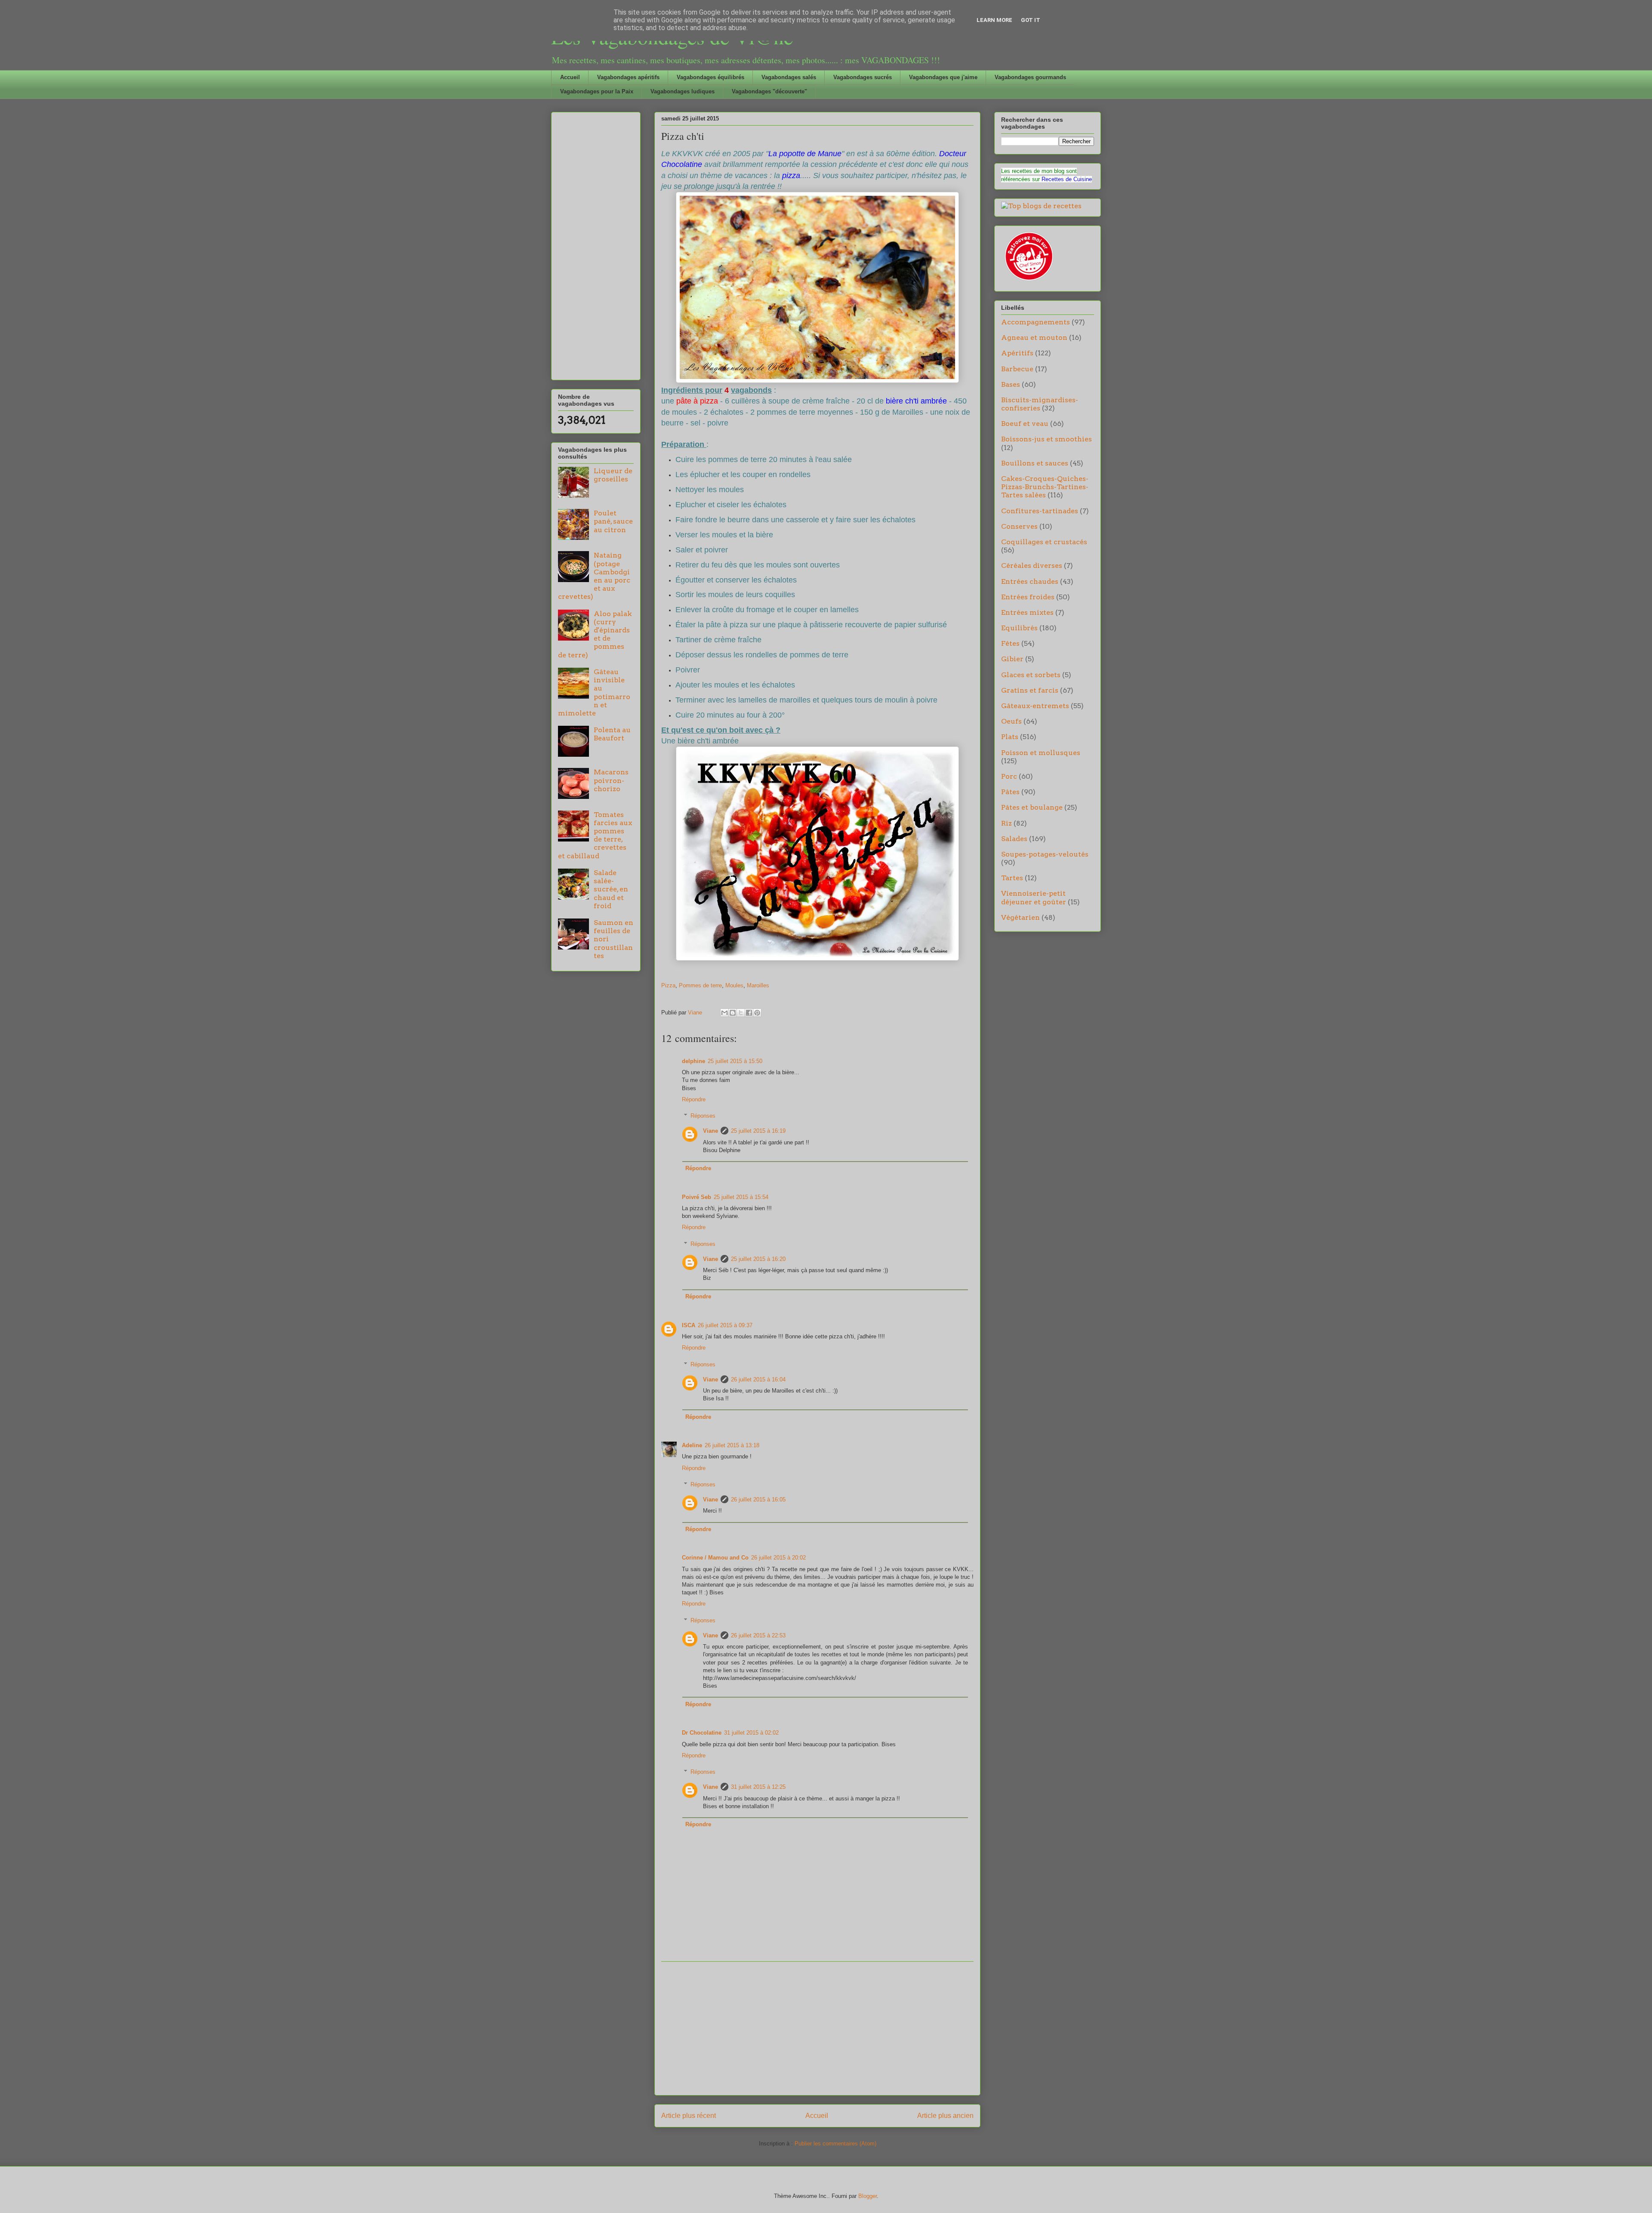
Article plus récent (689, 2116)
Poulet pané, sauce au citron (613, 521)
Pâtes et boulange (1032, 807)
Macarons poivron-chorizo (611, 780)
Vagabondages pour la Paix (597, 91)
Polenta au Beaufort (612, 734)
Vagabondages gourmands (1030, 77)
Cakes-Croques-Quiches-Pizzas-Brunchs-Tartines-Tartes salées (1045, 487)
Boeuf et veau (1025, 424)
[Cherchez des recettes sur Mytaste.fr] (1041, 206)
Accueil (570, 77)
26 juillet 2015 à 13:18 (732, 1445)
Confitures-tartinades (1040, 511)
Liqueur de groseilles (613, 475)
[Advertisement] (817, 2028)
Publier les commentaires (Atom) (835, 2144)
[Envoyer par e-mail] (724, 1013)
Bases (1011, 384)
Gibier (1012, 659)
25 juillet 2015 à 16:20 (758, 1259)
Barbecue (1017, 369)
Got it (1031, 20)
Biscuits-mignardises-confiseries (1040, 404)
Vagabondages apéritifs (628, 77)
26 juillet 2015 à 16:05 (758, 1499)
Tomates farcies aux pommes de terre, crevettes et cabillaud (595, 835)
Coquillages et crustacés (1044, 542)
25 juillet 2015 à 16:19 (758, 1131)
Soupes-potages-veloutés (1045, 854)
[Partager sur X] (741, 1013)
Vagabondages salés (789, 77)
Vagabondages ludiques (683, 91)
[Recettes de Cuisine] (1028, 281)
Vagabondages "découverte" (769, 91)
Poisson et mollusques (1041, 753)
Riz (1006, 823)
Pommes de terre (700, 985)
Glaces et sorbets (1031, 675)
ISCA (689, 1325)
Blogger (868, 2196)
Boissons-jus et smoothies (1046, 439)
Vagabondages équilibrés (710, 77)
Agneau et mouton (1034, 337)
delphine (693, 1061)
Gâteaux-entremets (1035, 706)
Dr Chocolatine (702, 1733)
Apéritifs (1017, 353)
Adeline (692, 1445)
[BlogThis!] (733, 1013)
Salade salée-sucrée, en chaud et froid (611, 889)
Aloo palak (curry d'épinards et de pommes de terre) (595, 634)
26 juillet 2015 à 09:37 (725, 1325)
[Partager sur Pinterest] (757, 1013)
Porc (1009, 776)
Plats (1010, 737)
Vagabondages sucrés (863, 77)
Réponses (703, 1116)
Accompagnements (1036, 322)
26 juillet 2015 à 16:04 (758, 1379)
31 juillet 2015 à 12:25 (758, 1787)
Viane (710, 1131)
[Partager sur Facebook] (749, 1013)
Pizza (668, 985)
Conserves (1019, 526)
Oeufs (1011, 721)
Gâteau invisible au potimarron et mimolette (594, 692)
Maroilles (758, 985)
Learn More (994, 20)
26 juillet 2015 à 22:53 (758, 1635)
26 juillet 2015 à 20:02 (778, 1558)
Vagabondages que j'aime (943, 77)
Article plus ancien (945, 2116)
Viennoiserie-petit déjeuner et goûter (1034, 897)
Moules (734, 985)
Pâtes (1010, 792)
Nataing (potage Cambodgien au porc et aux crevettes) (594, 576)
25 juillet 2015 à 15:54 (741, 1197)
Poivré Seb (697, 1197)
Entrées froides (1028, 597)
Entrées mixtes (1027, 612)
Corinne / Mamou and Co (715, 1558)
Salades (1014, 839)
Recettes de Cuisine (1067, 179)
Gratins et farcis (1030, 690)
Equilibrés (1019, 628)
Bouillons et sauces (1035, 463)
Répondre (694, 1099)
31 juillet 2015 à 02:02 (751, 1733)
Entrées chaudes (1030, 581)
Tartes (1012, 878)
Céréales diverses (1032, 566)
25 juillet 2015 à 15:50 (735, 1061)
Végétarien (1020, 917)
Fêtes (1010, 643)
